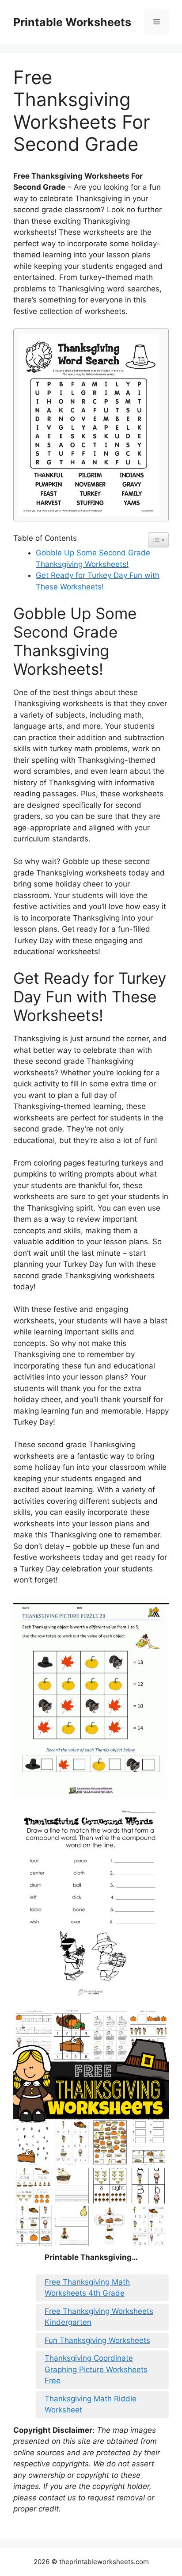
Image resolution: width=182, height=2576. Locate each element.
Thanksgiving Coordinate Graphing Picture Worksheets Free (96, 2369)
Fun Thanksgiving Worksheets (97, 2340)
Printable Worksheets (72, 22)
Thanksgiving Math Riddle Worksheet (91, 2404)
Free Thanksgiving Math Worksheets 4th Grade (87, 2288)
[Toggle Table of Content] (158, 540)
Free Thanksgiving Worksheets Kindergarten (99, 2317)
